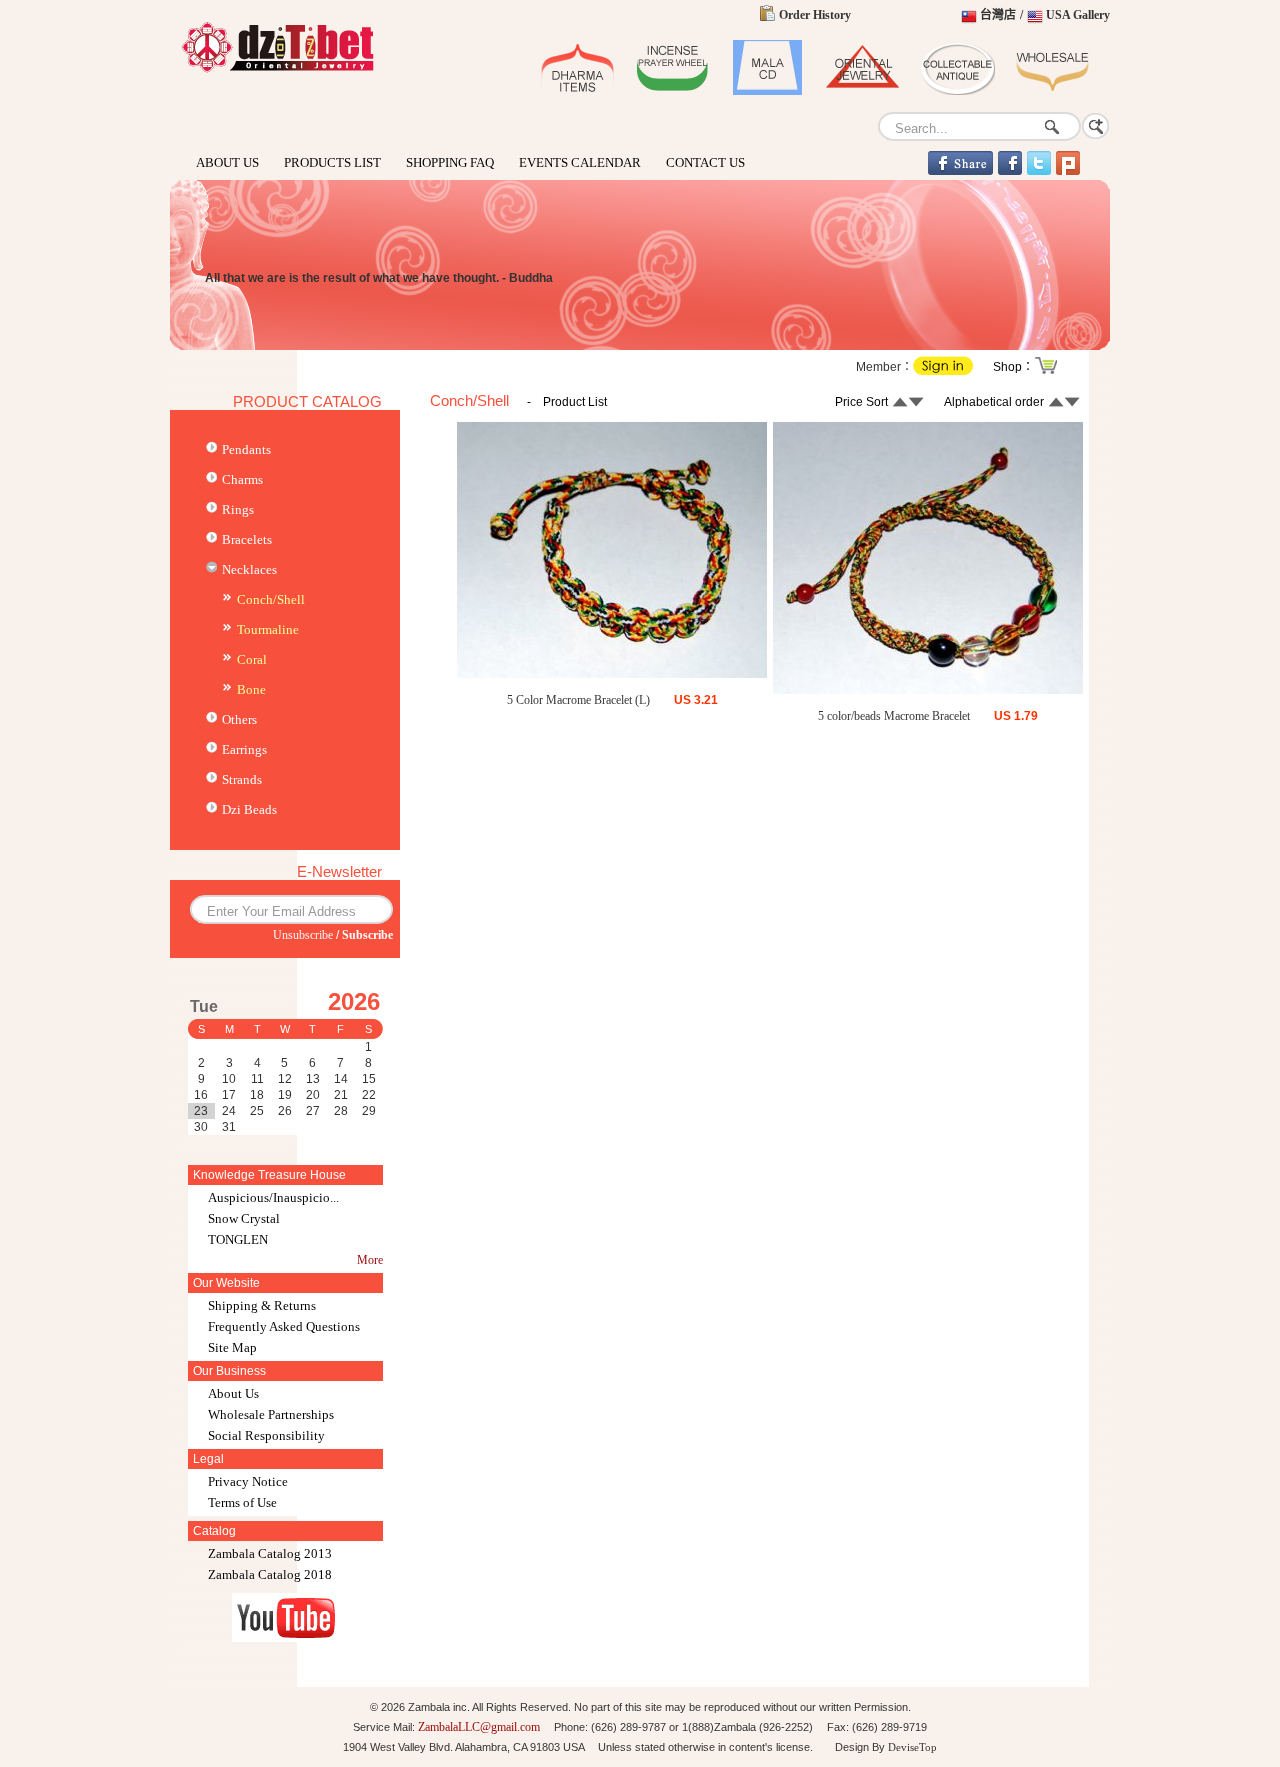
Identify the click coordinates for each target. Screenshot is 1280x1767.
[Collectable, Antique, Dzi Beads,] (957, 91)
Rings (238, 509)
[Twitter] (1039, 171)
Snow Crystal (244, 1218)
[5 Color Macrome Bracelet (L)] (612, 674)
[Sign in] (943, 371)
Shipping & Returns (262, 1305)
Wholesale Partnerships (271, 1414)
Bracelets (247, 539)
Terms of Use (242, 1502)
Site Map (232, 1347)
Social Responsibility (266, 1435)
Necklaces (249, 569)
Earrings (244, 749)
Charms (242, 479)
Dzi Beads (249, 809)
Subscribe (367, 935)
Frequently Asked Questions (284, 1326)
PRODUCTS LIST (332, 162)
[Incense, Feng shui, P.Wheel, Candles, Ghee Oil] (672, 91)
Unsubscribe (303, 935)
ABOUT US (227, 162)
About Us (233, 1393)
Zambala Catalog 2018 (270, 1574)
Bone (251, 689)
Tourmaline (268, 629)
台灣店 (998, 15)
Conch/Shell (271, 599)
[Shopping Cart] (1047, 372)
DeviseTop (912, 1747)
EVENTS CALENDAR (580, 162)
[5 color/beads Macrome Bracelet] (928, 690)
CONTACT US (705, 162)
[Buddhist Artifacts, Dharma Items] (577, 91)
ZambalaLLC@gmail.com (479, 1727)
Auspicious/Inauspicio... (273, 1197)
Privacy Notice (248, 1481)
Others (239, 719)
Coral (252, 659)
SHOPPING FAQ (450, 162)
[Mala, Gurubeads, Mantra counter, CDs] (767, 91)
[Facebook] (1010, 171)
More (370, 1260)
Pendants (246, 449)
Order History (815, 15)
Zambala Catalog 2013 (270, 1553)
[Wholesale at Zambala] (1052, 91)
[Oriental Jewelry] (277, 71)
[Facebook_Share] (960, 171)
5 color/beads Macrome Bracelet (894, 716)
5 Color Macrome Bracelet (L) (578, 700)
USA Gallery (1078, 15)
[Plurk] (1068, 171)
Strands (242, 779)
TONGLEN (238, 1239)
